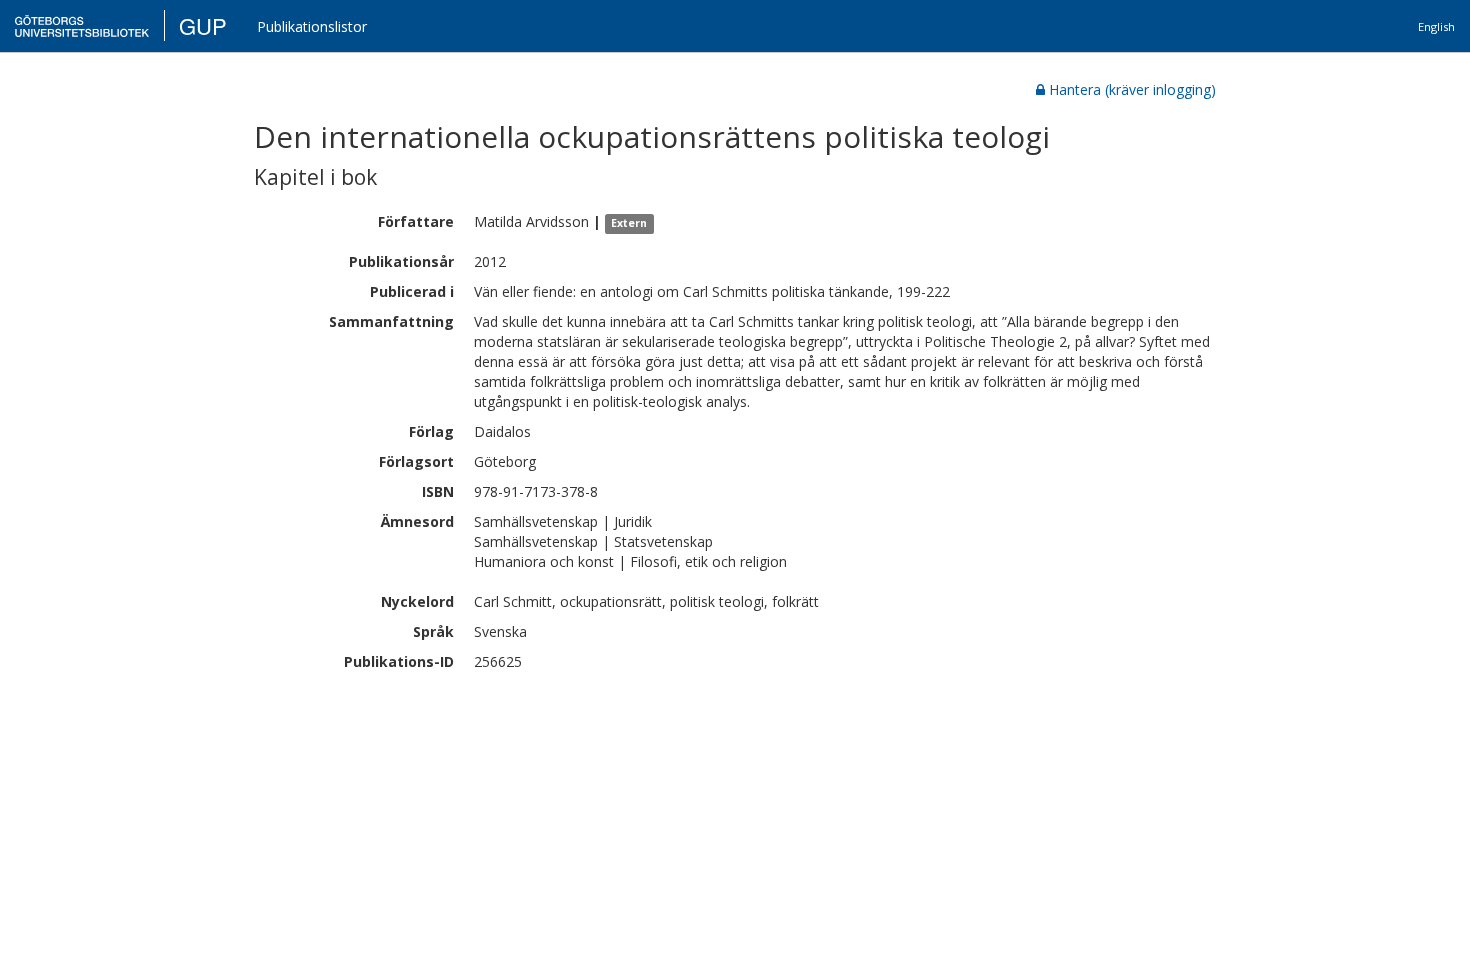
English (1436, 26)
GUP (203, 25)
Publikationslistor (312, 26)
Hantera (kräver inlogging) (1132, 89)
